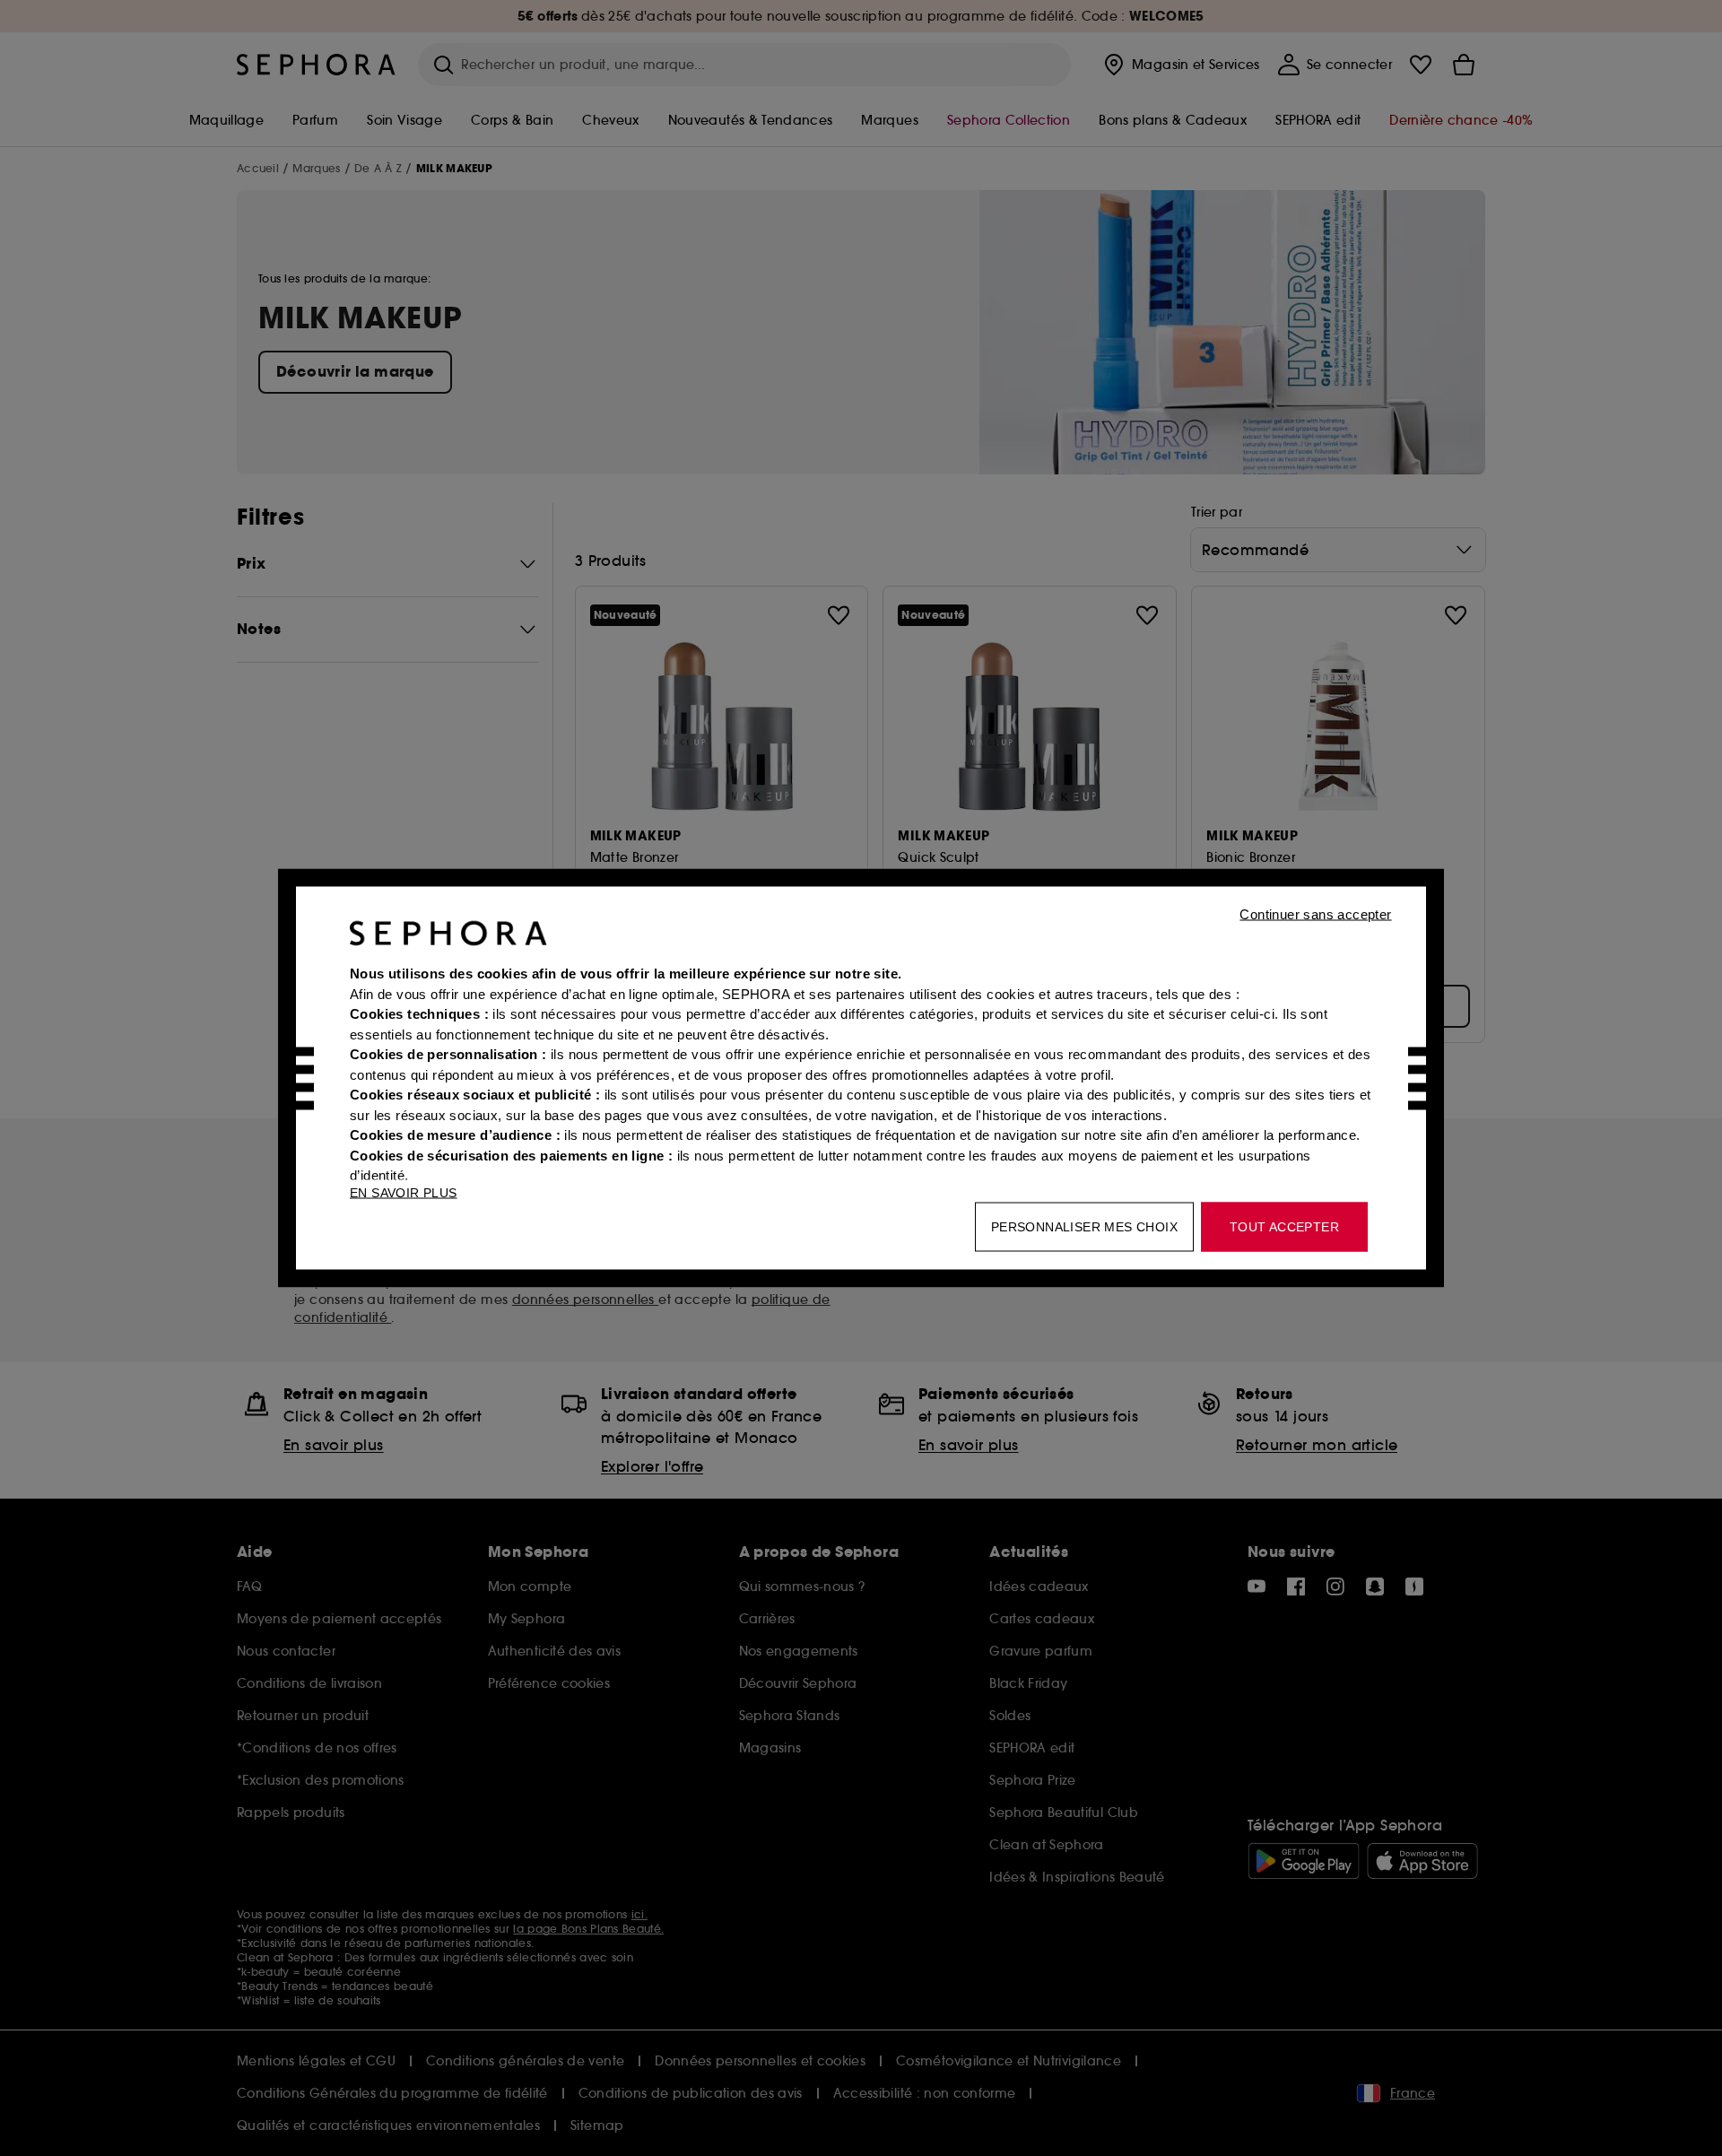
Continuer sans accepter (1315, 914)
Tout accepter (1284, 1227)
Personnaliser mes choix (1084, 1227)
